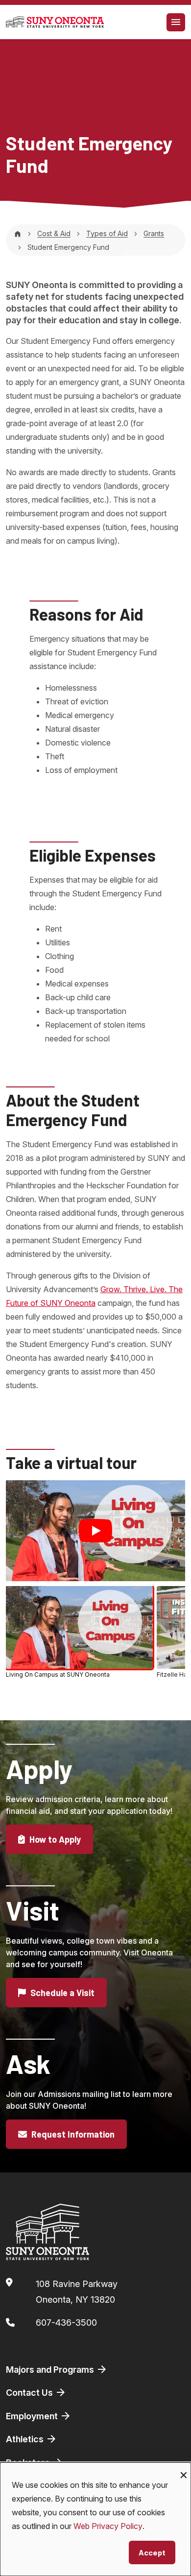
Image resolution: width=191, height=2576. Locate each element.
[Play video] (95, 1531)
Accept (152, 2552)
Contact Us (30, 2393)
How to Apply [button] (54, 1839)
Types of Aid (107, 233)
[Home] (18, 233)
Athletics (26, 2439)
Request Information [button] (72, 2134)
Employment (33, 2416)
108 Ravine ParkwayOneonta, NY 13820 (77, 2292)
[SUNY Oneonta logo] (55, 22)
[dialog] (95, 2519)
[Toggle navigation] (176, 22)
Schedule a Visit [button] (61, 1993)
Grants (154, 233)
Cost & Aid (54, 233)
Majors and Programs (51, 2370)
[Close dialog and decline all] (184, 2468)
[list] (95, 1634)
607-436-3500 (66, 2323)
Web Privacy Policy (108, 2526)
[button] (79, 1632)
